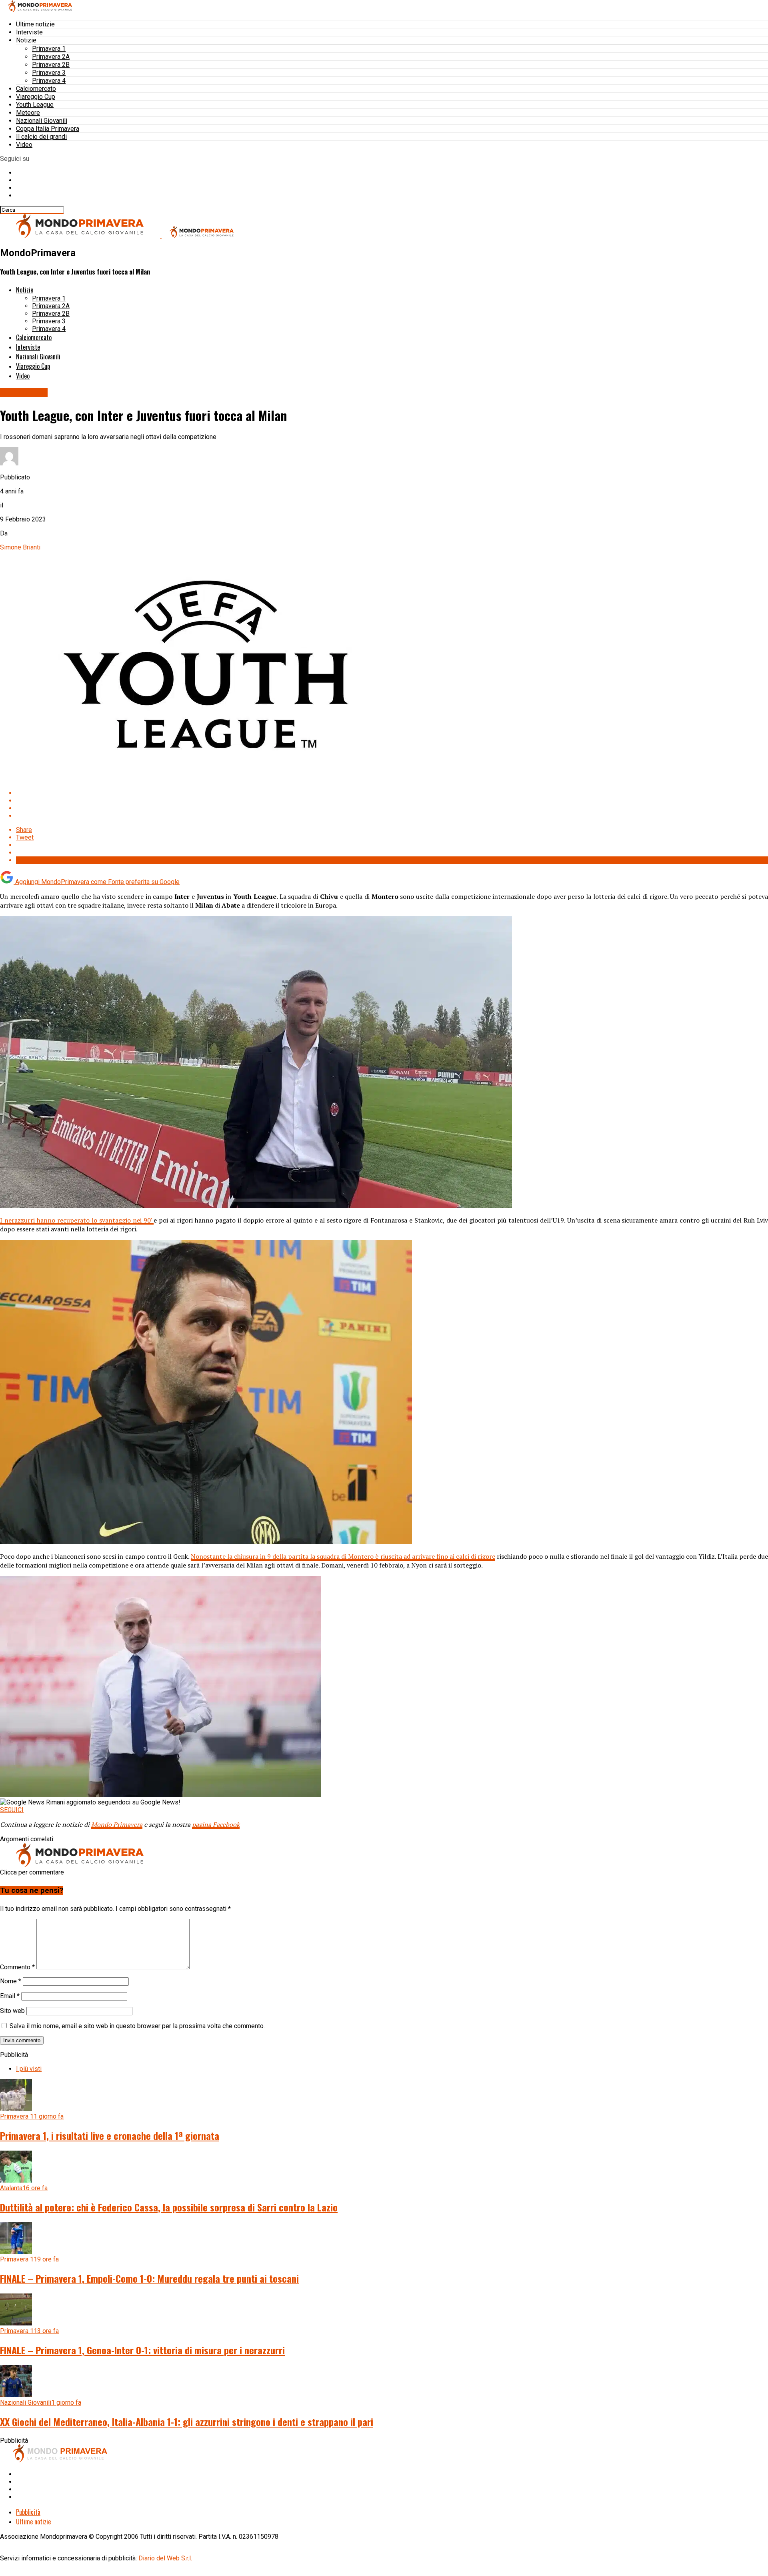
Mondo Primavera (117, 1824)
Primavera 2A (51, 57)
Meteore (28, 113)
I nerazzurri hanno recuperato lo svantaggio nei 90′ (77, 1220)
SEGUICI (12, 1810)
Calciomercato (36, 89)
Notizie (26, 40)
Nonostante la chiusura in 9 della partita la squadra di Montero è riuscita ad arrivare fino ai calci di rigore (343, 1556)
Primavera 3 (49, 73)
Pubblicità (28, 2512)
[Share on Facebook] (392, 793)
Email (10, 1996)
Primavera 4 (49, 81)
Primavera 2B (51, 65)
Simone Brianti (20, 547)
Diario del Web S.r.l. (165, 2558)
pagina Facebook (216, 1824)
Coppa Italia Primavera (48, 129)
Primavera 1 (49, 49)
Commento (17, 1967)
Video (24, 145)
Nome (11, 1981)
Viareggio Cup (36, 97)
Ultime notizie (35, 24)
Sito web (12, 2011)
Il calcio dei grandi (41, 137)
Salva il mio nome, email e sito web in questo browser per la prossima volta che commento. (137, 2026)
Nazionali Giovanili (42, 121)
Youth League (35, 105)
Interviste (29, 32)
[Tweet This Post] (392, 801)
